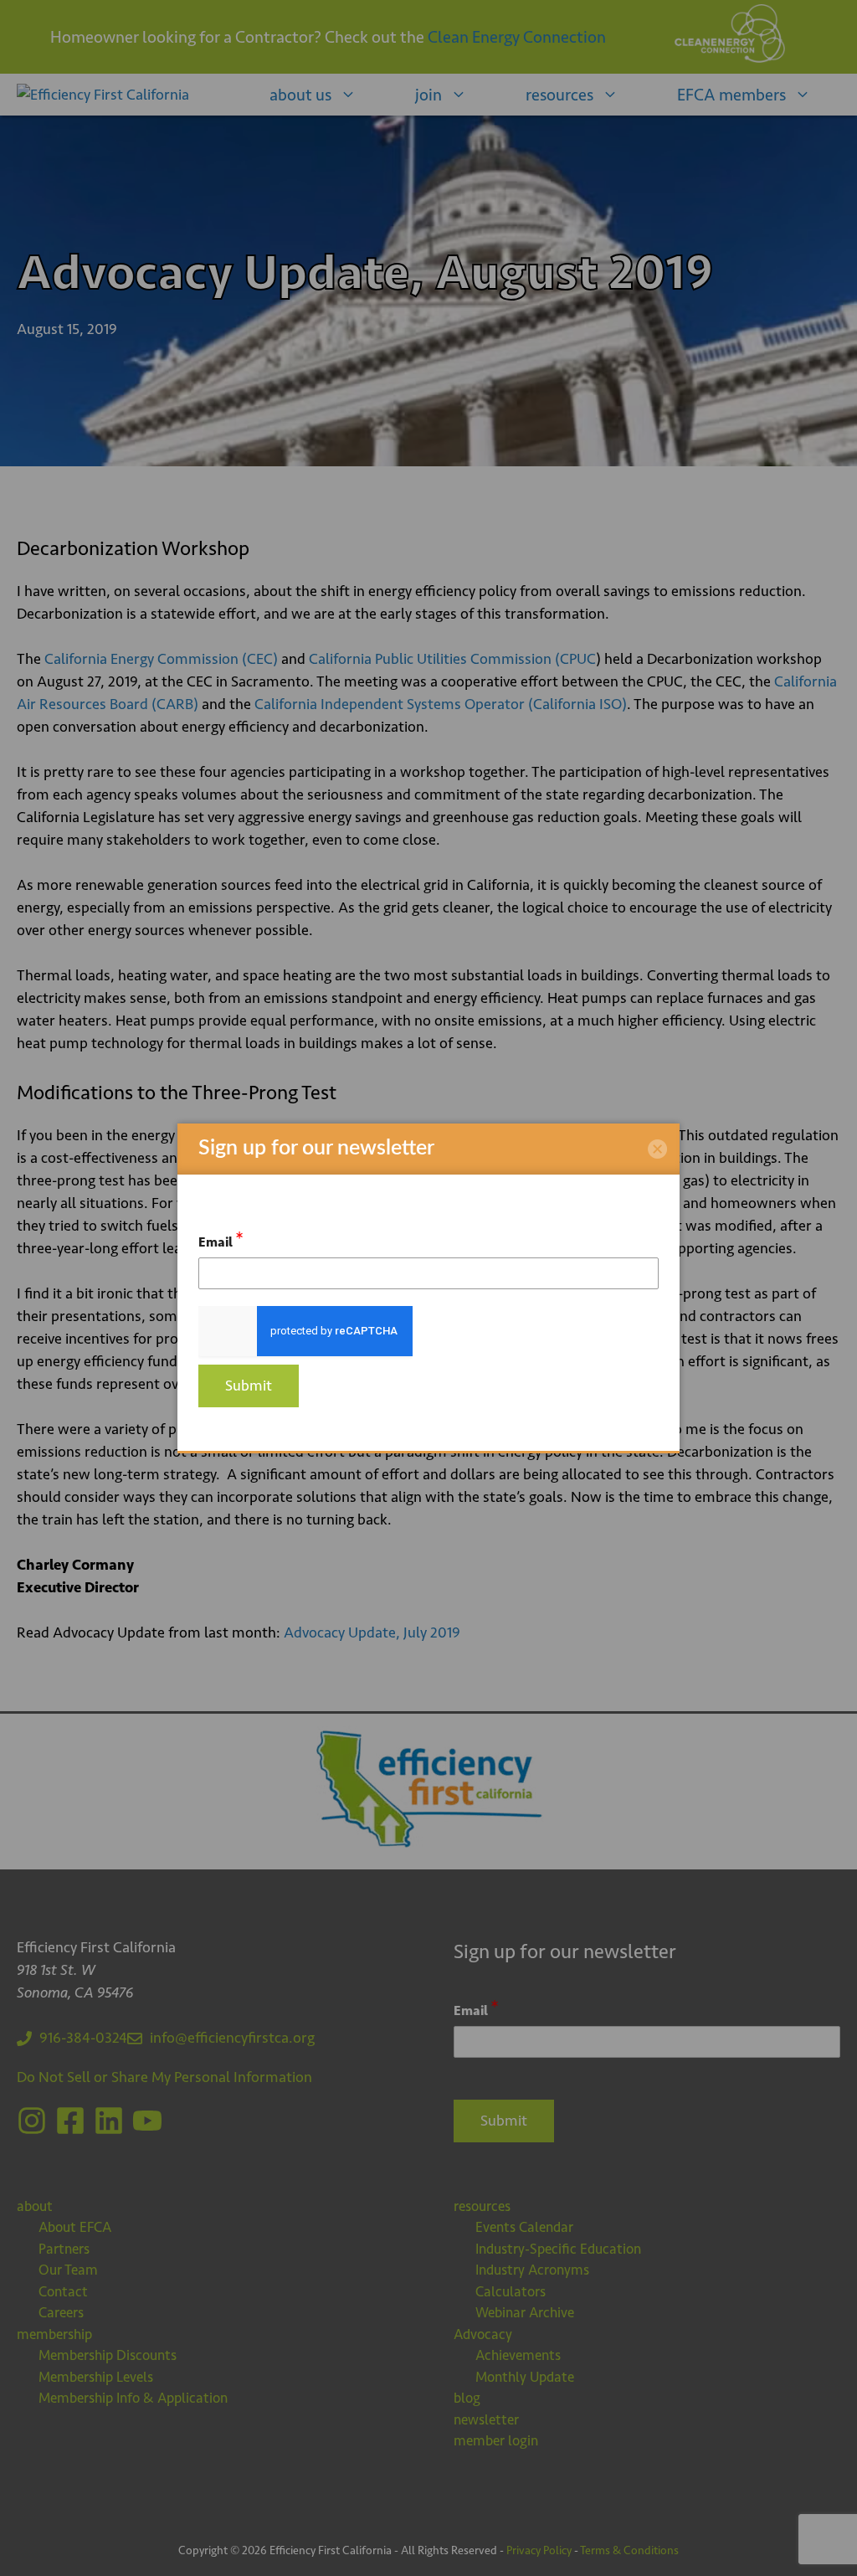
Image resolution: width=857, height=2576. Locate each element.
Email (221, 1239)
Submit (249, 1386)
